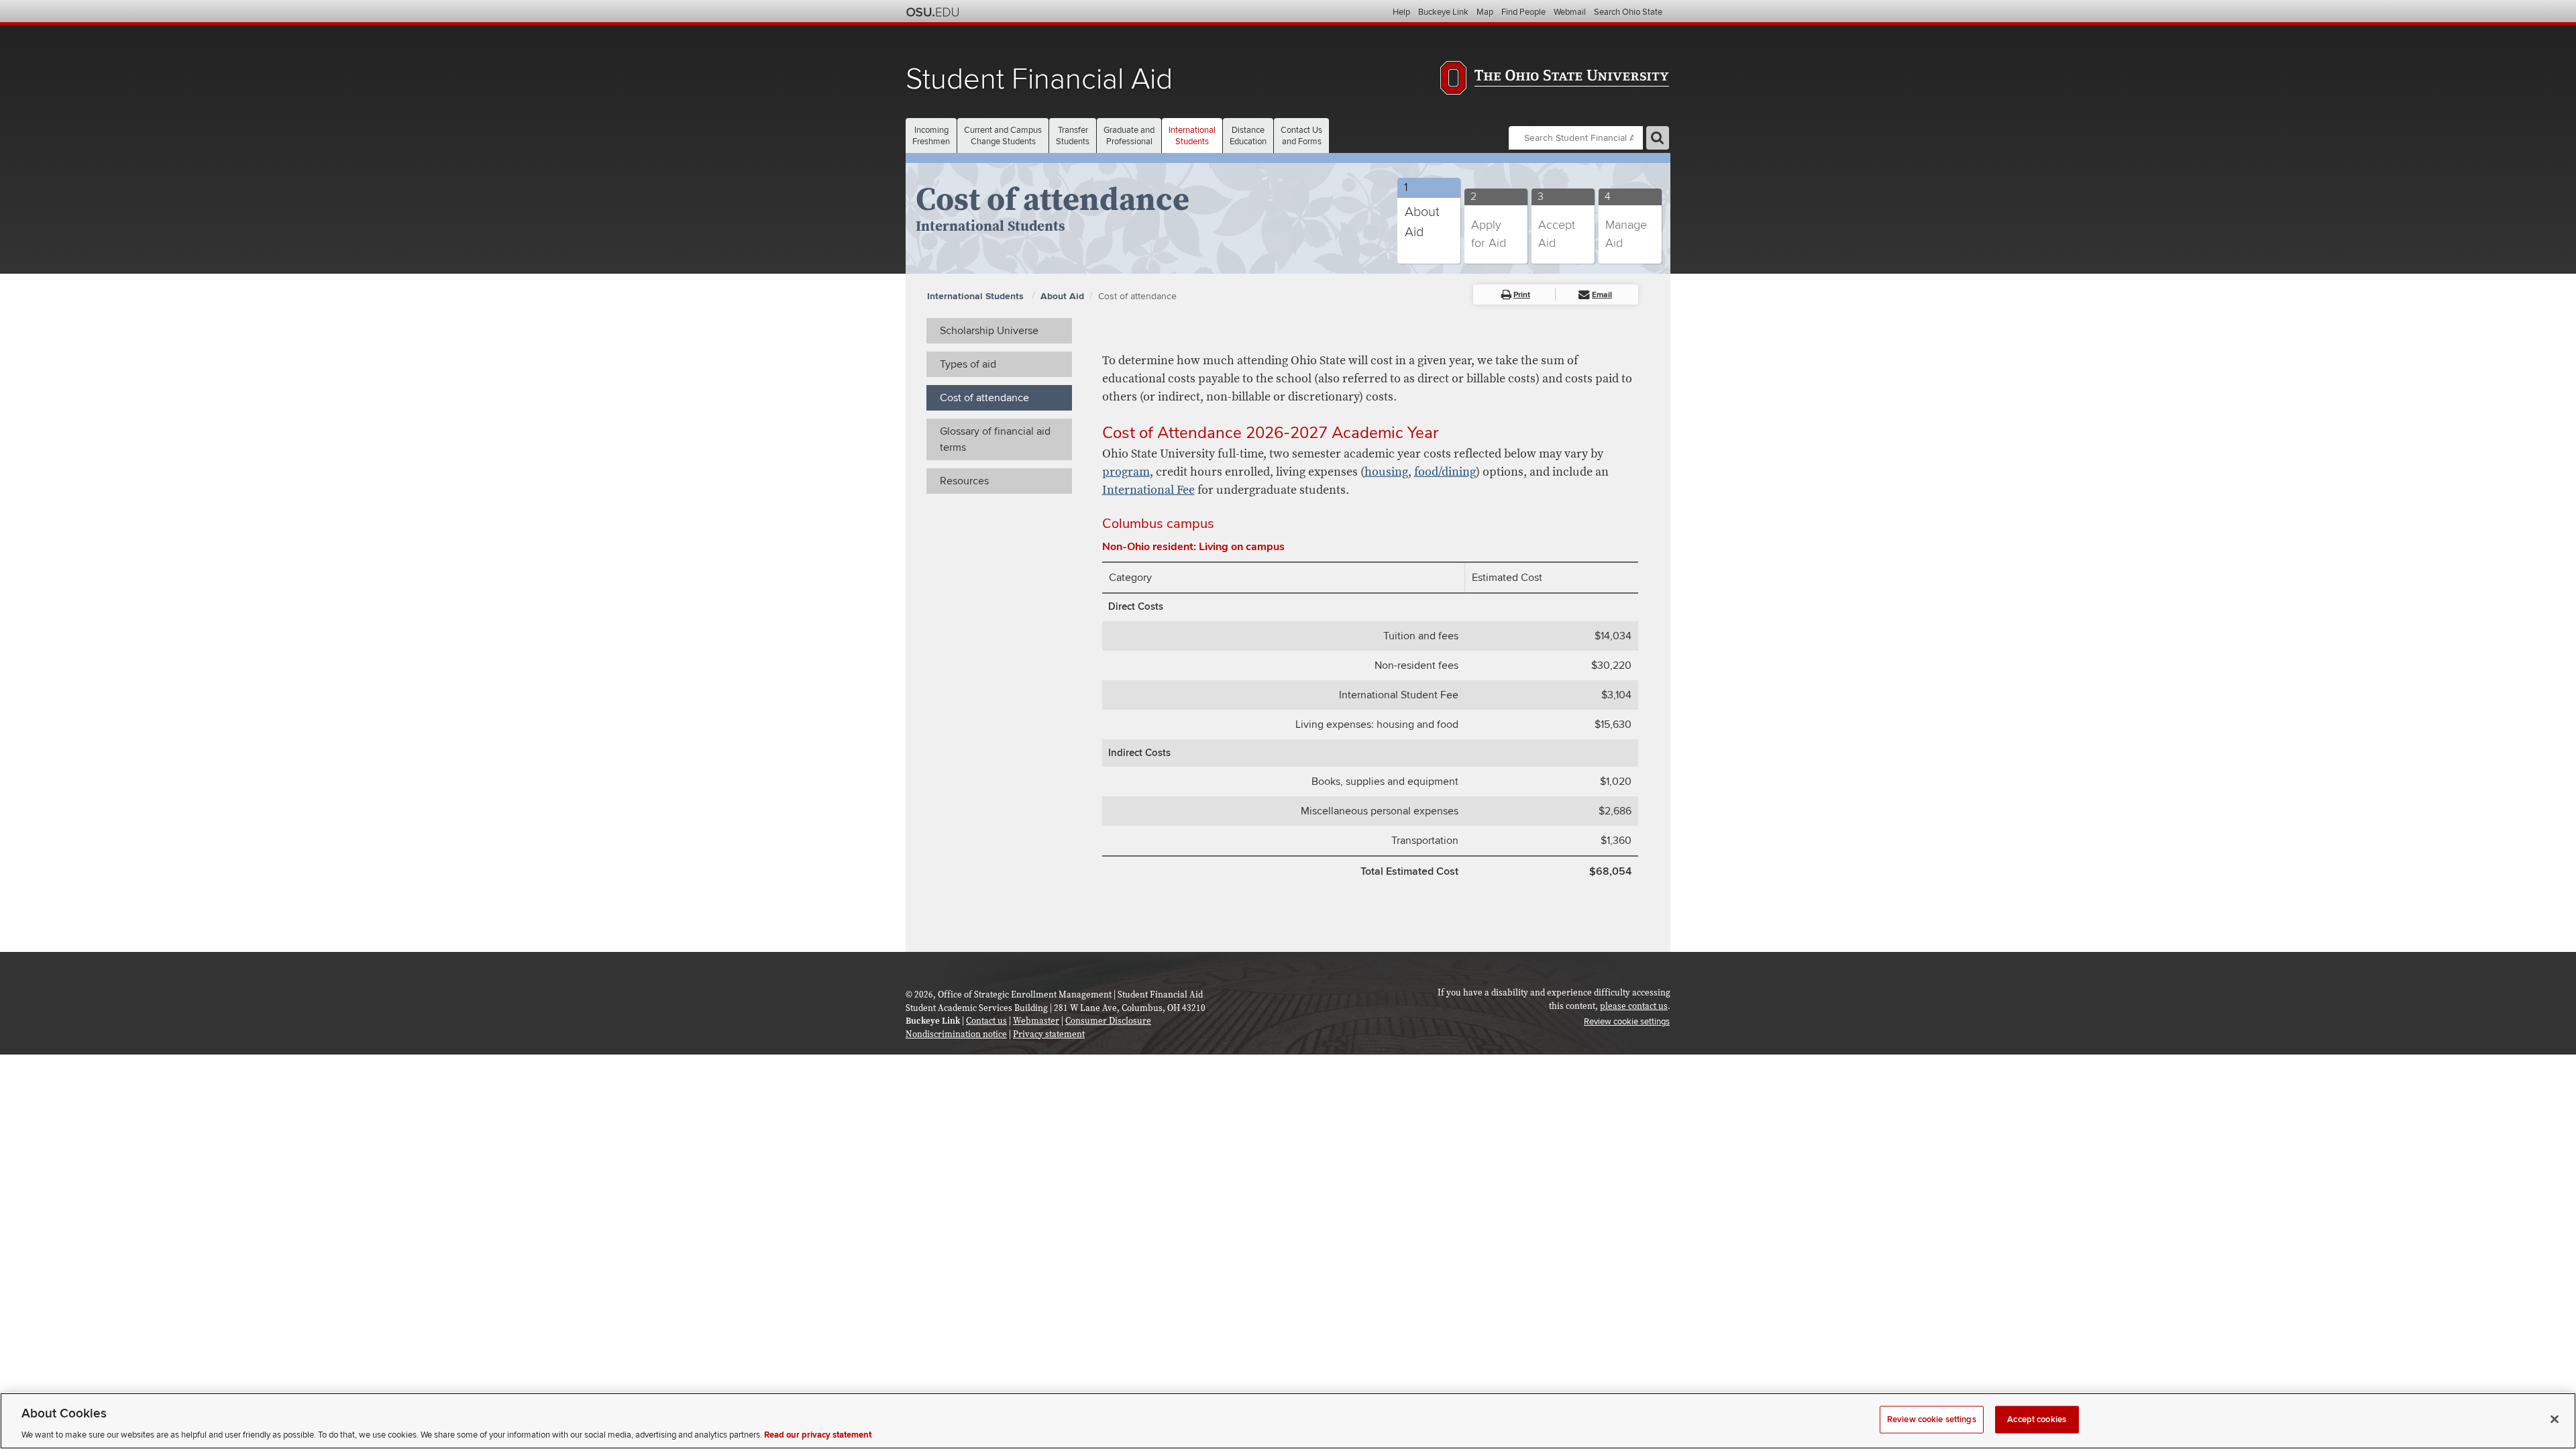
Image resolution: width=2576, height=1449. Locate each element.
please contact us (1634, 1006)
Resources (964, 481)
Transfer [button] (1073, 136)
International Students (977, 296)
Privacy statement (1049, 1034)
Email (1602, 295)
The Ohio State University (932, 12)
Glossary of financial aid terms (995, 439)
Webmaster (1036, 1021)
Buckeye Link (1443, 12)
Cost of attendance (1137, 296)
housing (1386, 472)
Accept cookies (2037, 1419)
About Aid (1062, 296)
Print (1522, 295)
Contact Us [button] (1301, 136)
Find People (1523, 12)
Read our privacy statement (818, 1435)
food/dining (1445, 472)
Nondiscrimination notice (956, 1034)
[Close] (2555, 1419)
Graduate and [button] (1129, 136)
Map (1485, 12)
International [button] (1192, 136)
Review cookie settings (1932, 1419)
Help (1401, 12)
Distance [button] (1248, 136)
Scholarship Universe (989, 331)
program (1126, 472)
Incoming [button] (931, 136)
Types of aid (968, 364)
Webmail (1570, 12)
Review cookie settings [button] (1627, 1022)
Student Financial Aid (1039, 79)
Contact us (986, 1021)
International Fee (1148, 490)
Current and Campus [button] (1003, 136)
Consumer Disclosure (1108, 1021)
